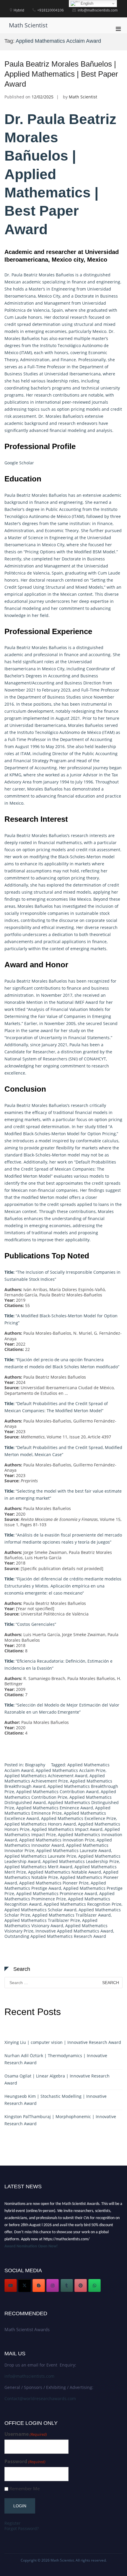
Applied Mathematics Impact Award (67, 1829)
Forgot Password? (22, 2528)
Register (13, 2523)
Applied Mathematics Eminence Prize (57, 1810)
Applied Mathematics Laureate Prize (40, 1856)
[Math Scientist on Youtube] (11, 2285)
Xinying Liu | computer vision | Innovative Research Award (63, 2042)
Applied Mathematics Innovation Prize (57, 1840)
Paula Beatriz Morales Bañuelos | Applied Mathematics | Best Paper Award (61, 74)
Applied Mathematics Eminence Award (55, 1808)
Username (26, 2434)
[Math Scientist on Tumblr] (67, 2285)
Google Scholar (19, 463)
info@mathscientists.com (29, 2376)
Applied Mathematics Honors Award (40, 1824)
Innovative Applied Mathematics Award (74, 1931)
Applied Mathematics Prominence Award (57, 1893)
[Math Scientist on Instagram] (53, 2285)
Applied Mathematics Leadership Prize (81, 1861)
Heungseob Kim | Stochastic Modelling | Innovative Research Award (56, 2100)
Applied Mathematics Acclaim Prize (71, 1770)
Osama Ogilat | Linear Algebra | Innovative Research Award (57, 2079)
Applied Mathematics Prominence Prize (60, 1896)
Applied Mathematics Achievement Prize (55, 1778)
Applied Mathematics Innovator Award (58, 1843)
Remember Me (25, 2489)
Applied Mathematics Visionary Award (51, 1923)
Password (25, 2462)
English (86, 3)
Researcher (44, 1052)
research (79, 317)
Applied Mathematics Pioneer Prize (54, 1883)
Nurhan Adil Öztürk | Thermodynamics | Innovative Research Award (56, 2059)
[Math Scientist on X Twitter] (25, 2285)
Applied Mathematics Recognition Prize (83, 1904)
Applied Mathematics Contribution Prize (60, 1794)
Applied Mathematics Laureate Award (74, 1850)
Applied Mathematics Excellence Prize (79, 1818)
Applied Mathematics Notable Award (65, 1872)
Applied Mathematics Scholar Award (40, 1910)
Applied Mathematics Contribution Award (57, 1792)
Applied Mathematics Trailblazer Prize (42, 1920)
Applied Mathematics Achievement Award (46, 1776)
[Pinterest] (81, 2285)
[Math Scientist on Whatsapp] (95, 2285)
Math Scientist (28, 25)
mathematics (69, 843)
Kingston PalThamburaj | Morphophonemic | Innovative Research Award (60, 2120)
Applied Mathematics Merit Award (38, 1867)
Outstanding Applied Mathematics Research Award (55, 1936)
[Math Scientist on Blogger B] (39, 2285)
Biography (35, 1765)
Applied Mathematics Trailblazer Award (71, 1915)
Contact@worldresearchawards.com (40, 2398)
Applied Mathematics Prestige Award (55, 1886)
